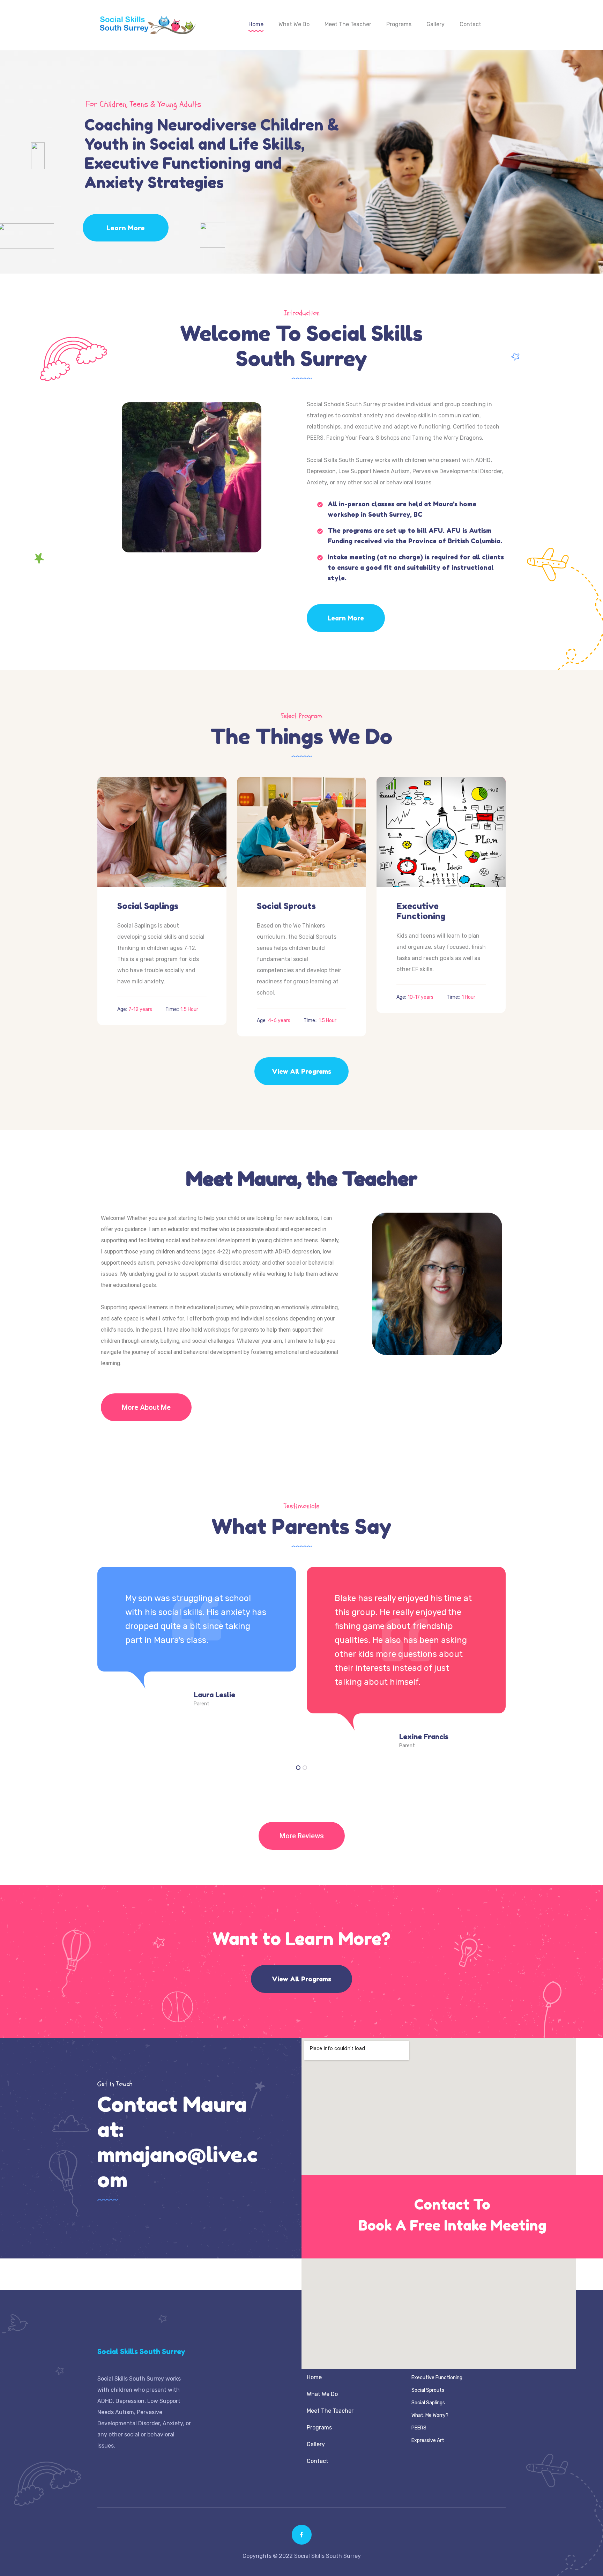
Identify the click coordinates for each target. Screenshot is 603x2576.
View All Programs (301, 1071)
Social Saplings (148, 906)
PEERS (419, 2428)
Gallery (435, 24)
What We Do (294, 24)
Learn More (126, 228)
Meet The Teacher (348, 24)
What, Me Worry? (430, 2415)
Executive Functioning (421, 911)
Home (256, 24)
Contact (470, 24)
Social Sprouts (286, 906)
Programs (399, 24)
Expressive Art (428, 2440)
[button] (146, 1407)
